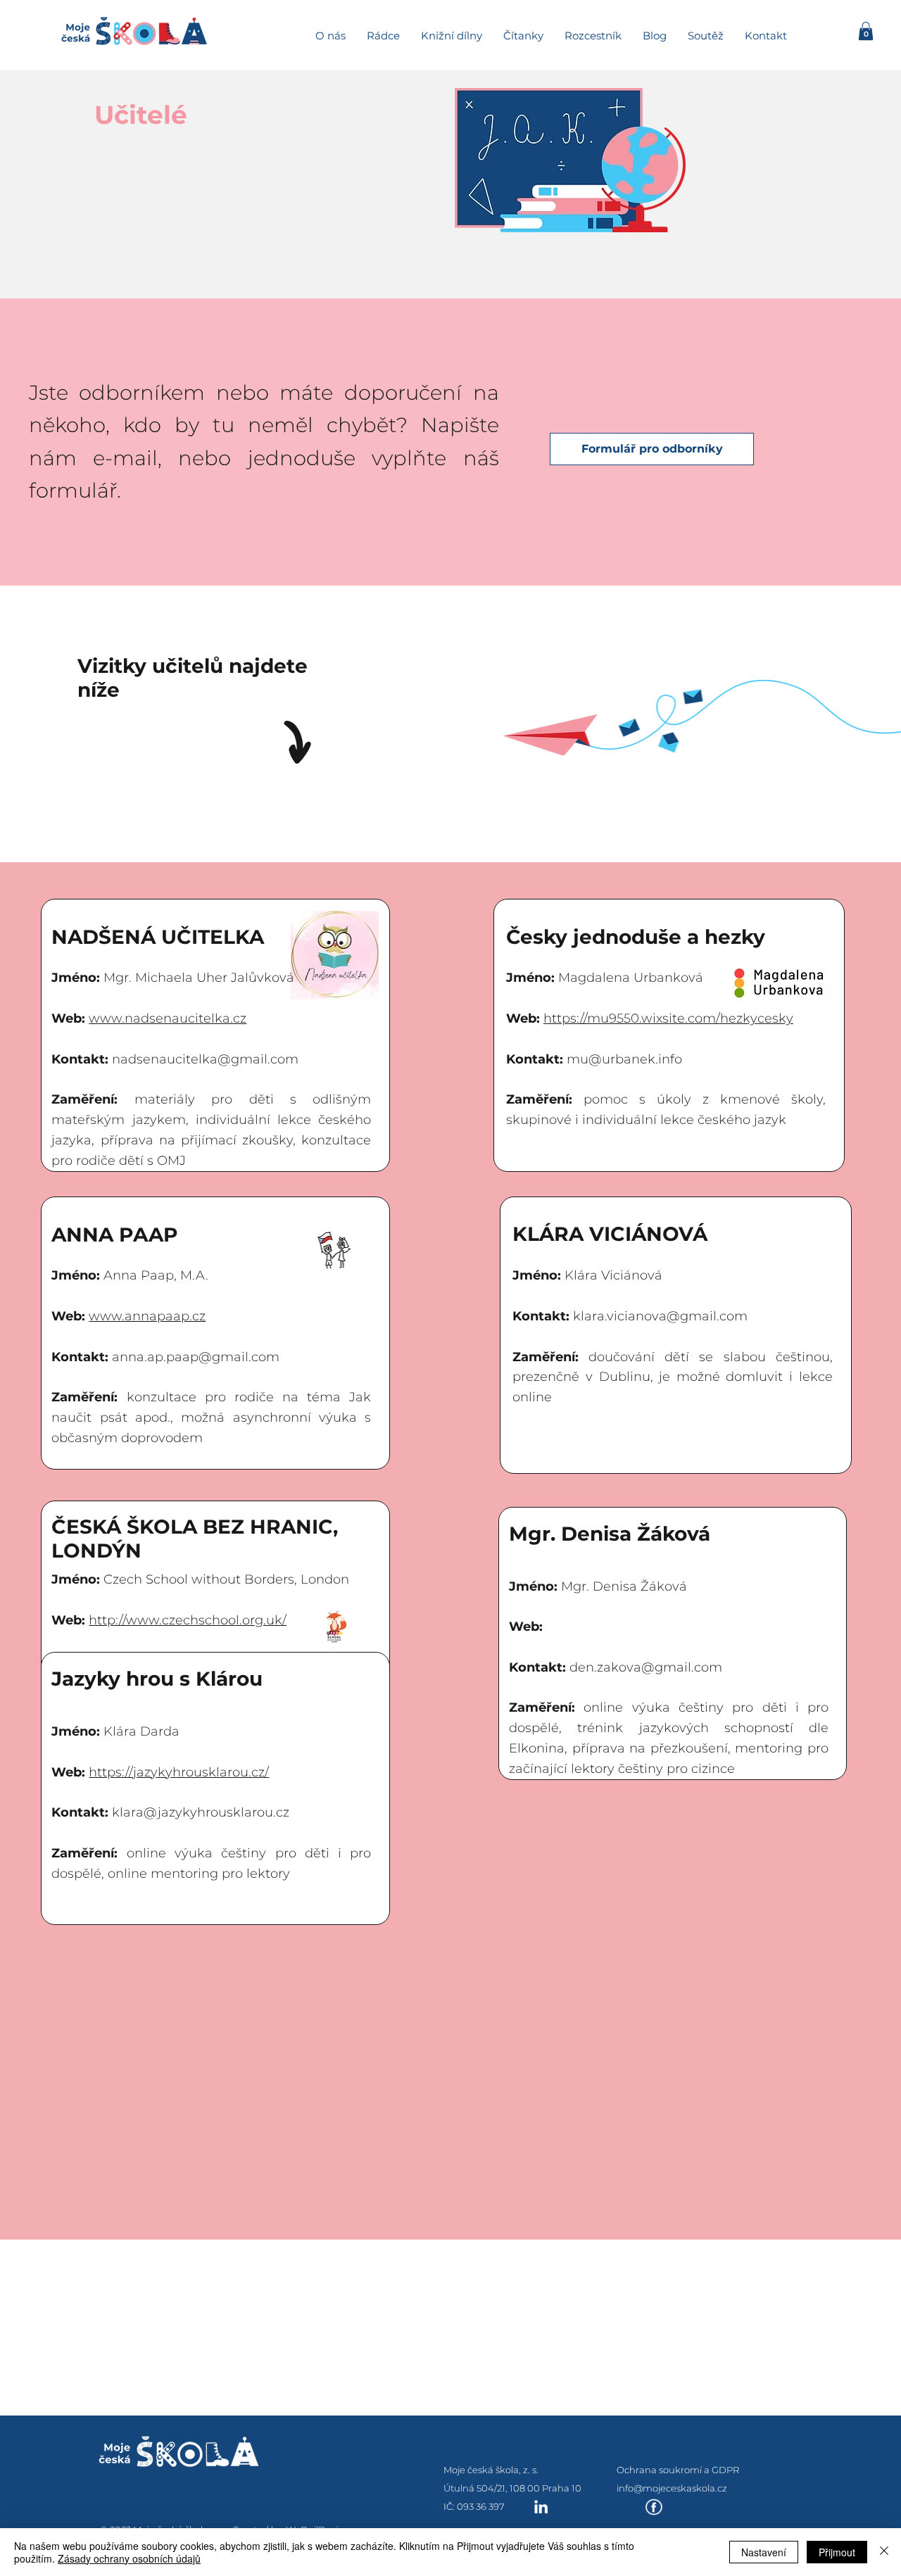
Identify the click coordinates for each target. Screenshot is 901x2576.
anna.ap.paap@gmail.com (196, 1357)
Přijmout (837, 2552)
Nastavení (764, 2552)
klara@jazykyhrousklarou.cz (201, 1812)
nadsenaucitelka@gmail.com (205, 1059)
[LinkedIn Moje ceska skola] (541, 2507)
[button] (866, 31)
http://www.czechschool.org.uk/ (188, 1620)
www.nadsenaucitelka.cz (168, 1018)
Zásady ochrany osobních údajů (129, 2558)
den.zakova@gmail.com (646, 1667)
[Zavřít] (884, 2552)
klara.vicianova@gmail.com (660, 1316)
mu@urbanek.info (624, 1059)
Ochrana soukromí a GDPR (678, 2470)
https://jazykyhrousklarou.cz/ (179, 1772)
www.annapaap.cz (147, 1316)
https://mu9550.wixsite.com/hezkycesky (668, 1018)
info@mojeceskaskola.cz (672, 2488)
